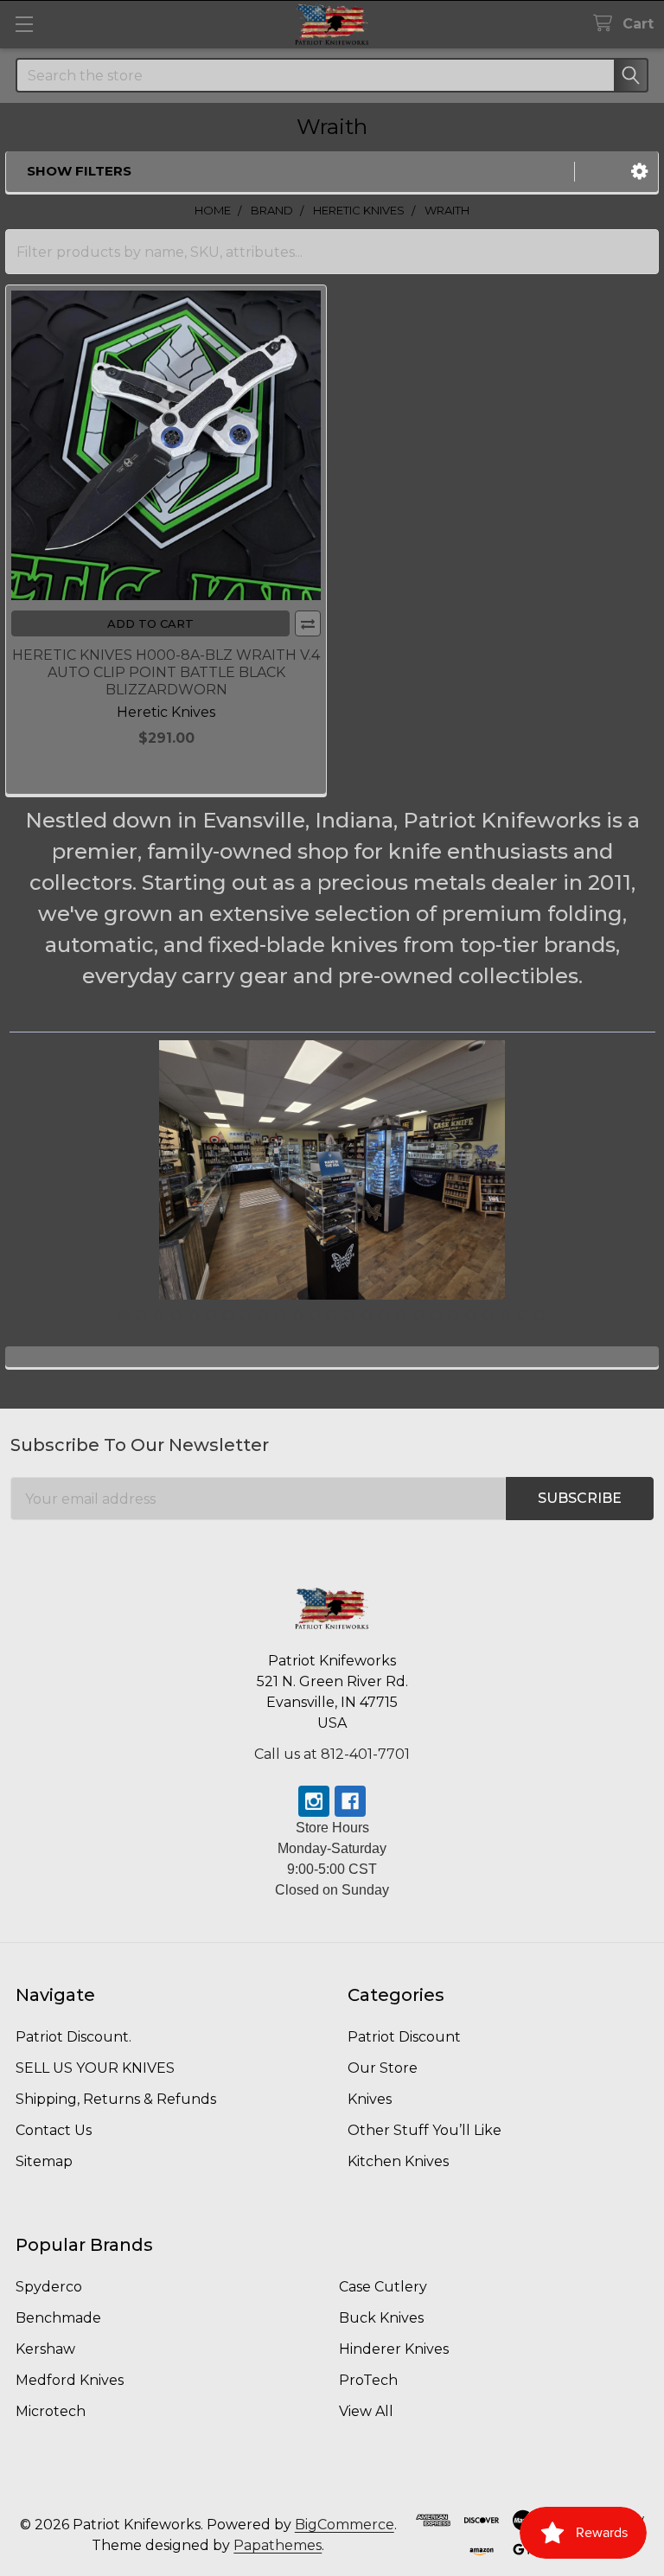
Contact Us (54, 2130)
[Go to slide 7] (228, 1315)
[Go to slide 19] (436, 1315)
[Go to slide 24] (522, 1315)
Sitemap (44, 2161)
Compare (308, 623)
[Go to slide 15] (367, 1315)
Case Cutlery (383, 2287)
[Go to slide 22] (488, 1315)
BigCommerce (345, 2525)
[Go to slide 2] (142, 1315)
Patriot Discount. (73, 2037)
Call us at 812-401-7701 (332, 1754)
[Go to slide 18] (418, 1315)
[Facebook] (350, 1801)
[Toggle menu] (24, 24)
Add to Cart (150, 623)
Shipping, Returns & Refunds (116, 2099)
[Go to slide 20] (453, 1315)
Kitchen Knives (398, 2161)
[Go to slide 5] (194, 1315)
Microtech (51, 2411)
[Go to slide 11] (297, 1315)
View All (366, 2411)
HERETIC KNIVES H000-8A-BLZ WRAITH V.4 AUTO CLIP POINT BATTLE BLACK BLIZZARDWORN (166, 672)
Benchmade (58, 2318)
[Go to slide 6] (211, 1315)
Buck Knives (381, 2318)
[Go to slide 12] (315, 1315)
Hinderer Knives (394, 2349)
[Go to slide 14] (349, 1315)
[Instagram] (314, 1801)
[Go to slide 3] (159, 1315)
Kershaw (45, 2349)
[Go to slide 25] (539, 1315)
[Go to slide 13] (332, 1315)
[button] (639, 172)
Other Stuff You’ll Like (425, 2130)
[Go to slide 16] (384, 1315)
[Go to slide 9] (263, 1315)
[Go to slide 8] (246, 1315)
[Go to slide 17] (401, 1315)
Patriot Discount (404, 2037)
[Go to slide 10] (280, 1315)
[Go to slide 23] (505, 1315)
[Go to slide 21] (470, 1315)
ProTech (368, 2380)
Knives (370, 2099)
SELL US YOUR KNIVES (95, 2068)
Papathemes (278, 2545)
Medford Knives (70, 2380)
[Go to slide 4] (176, 1315)
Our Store (383, 2068)
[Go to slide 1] (124, 1315)
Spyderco (49, 2287)
